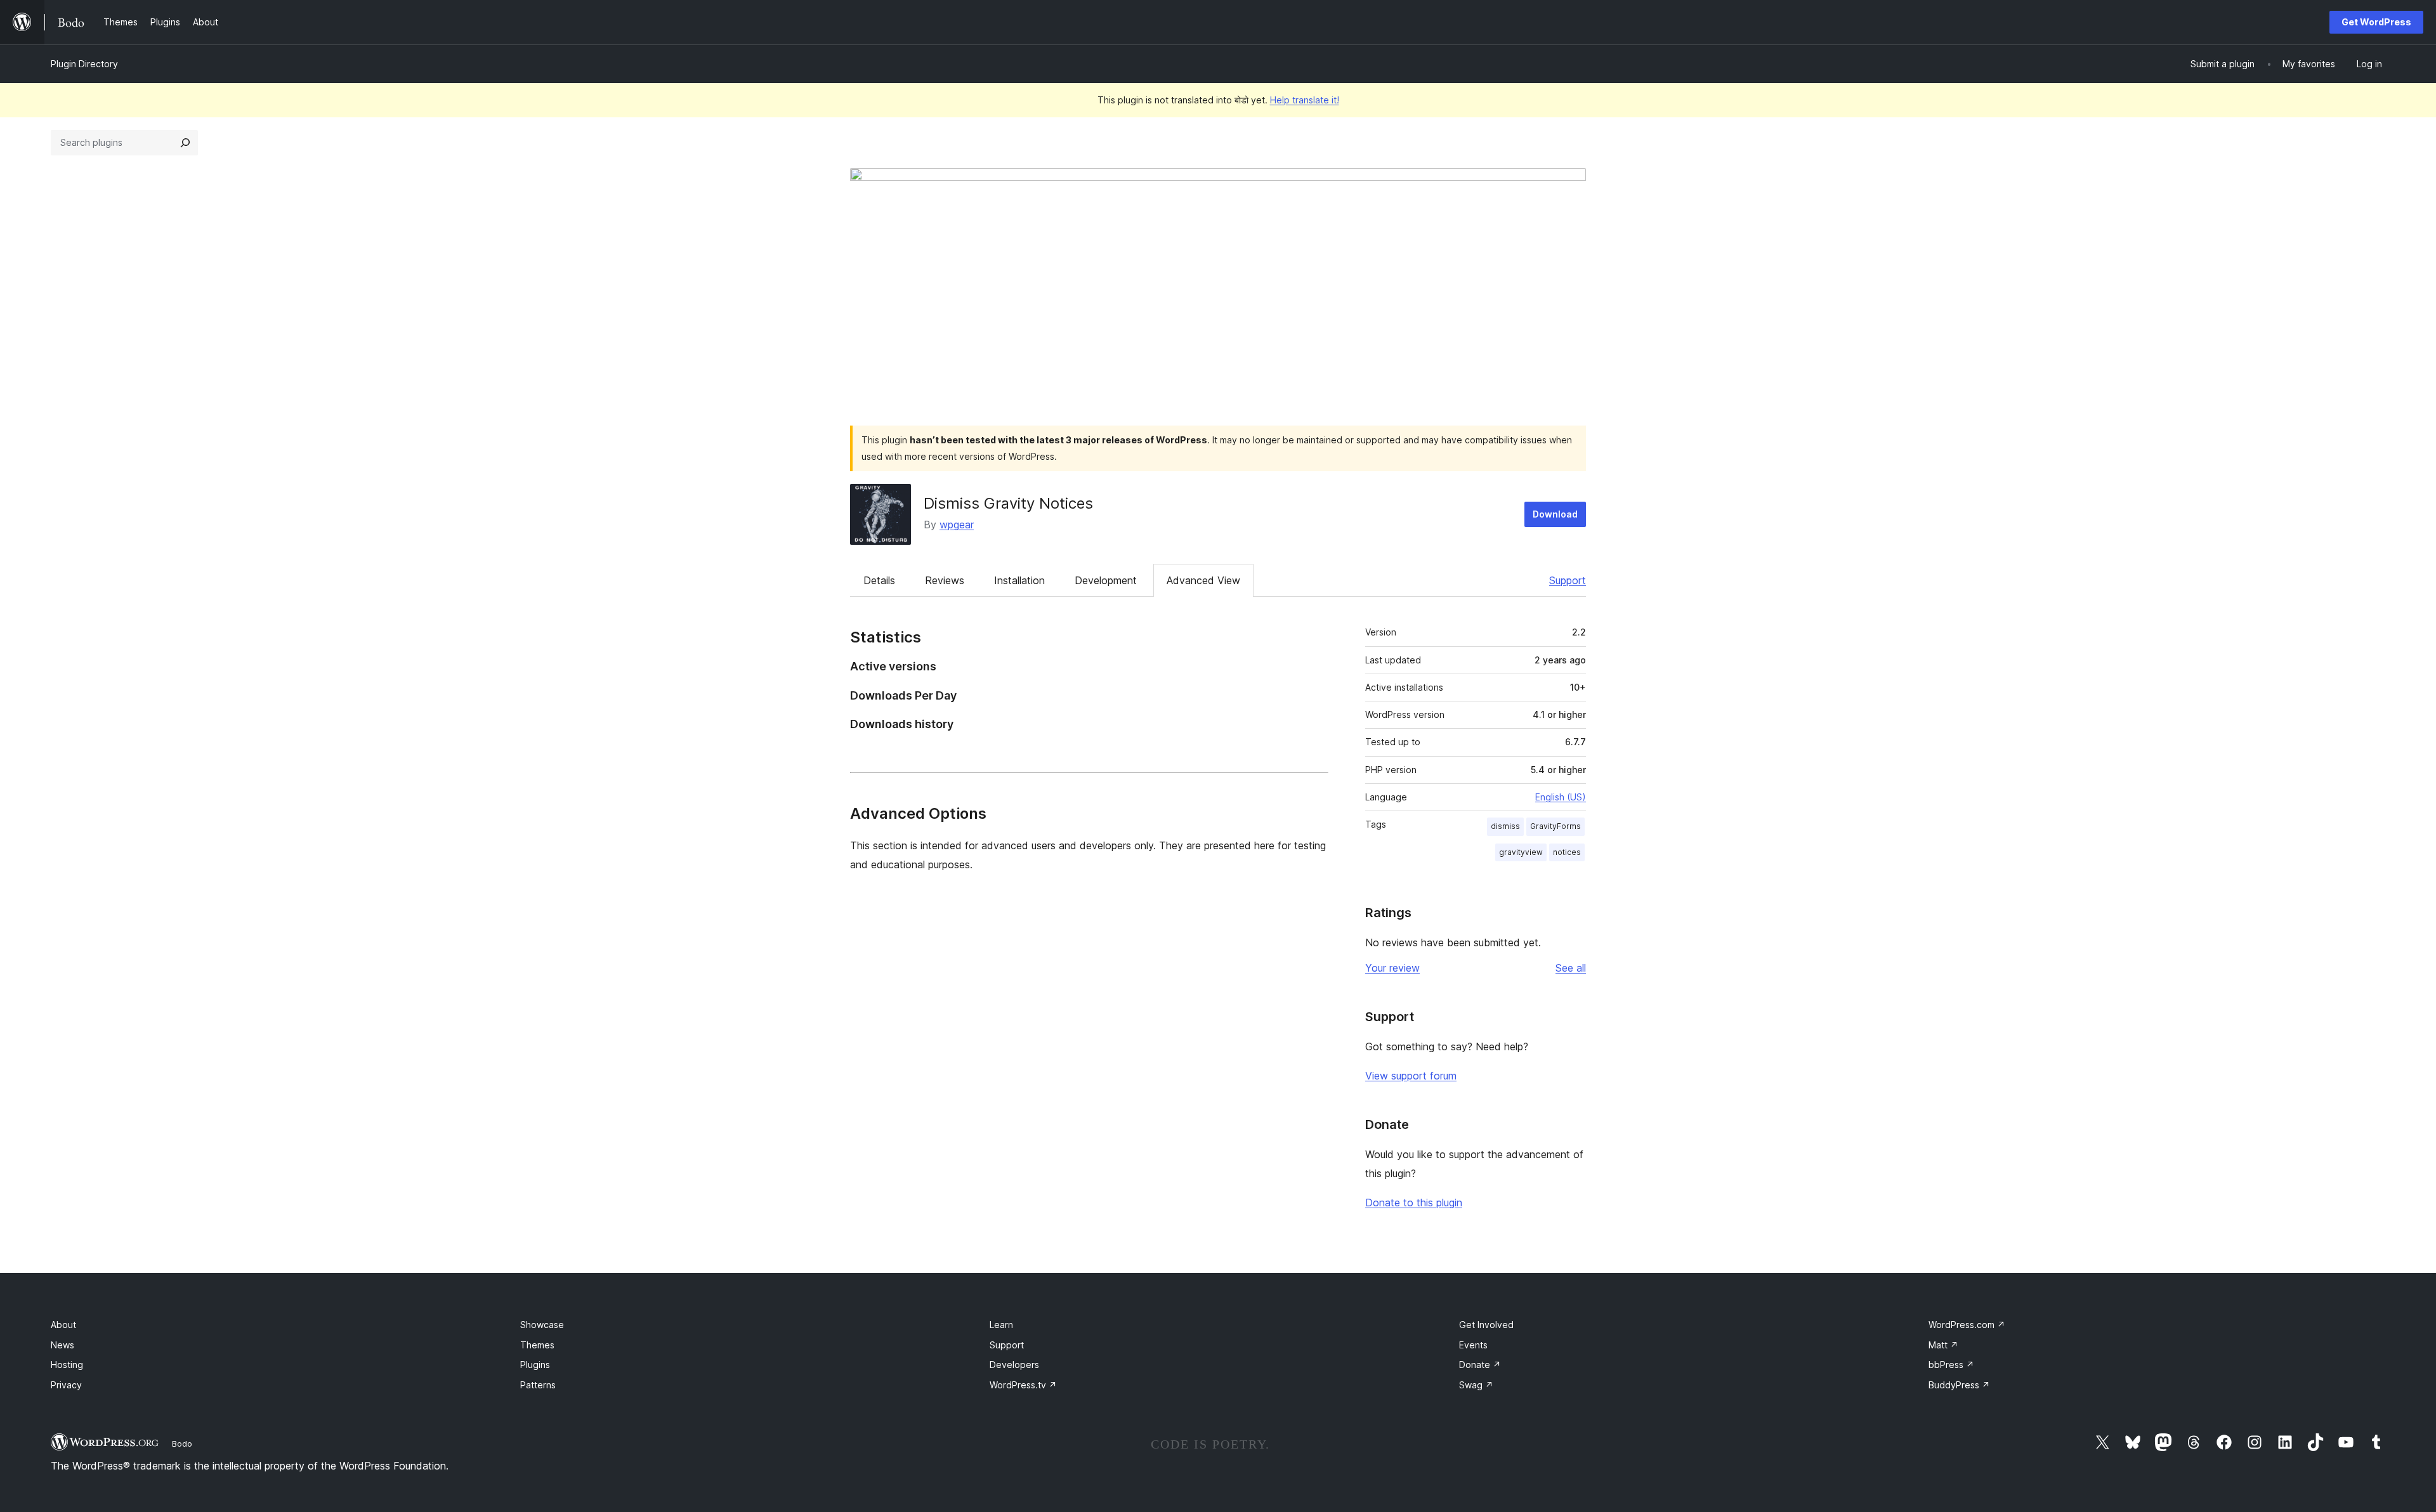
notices (1567, 852)
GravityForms (1555, 826)
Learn (1001, 1325)
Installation (1019, 580)
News (62, 1345)
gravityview (1521, 852)
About (63, 1325)
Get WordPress (2376, 22)
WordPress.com (1967, 1325)
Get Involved (1486, 1325)
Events (1473, 1345)
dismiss (1505, 826)
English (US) (1561, 797)
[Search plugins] (185, 143)
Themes (537, 1345)
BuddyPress (1959, 1385)
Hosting (67, 1365)
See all (1571, 968)
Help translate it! (1305, 100)
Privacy (66, 1385)
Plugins (535, 1365)
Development (1106, 580)
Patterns (538, 1385)
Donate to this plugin (1414, 1202)
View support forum (1411, 1076)
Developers (1014, 1365)
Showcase (542, 1325)
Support (1568, 580)
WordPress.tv (1023, 1385)
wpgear (957, 525)
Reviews (945, 580)
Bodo (182, 1444)
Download (1555, 514)
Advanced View (1203, 580)
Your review (1392, 968)
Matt (1943, 1345)
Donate (1480, 1365)
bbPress (1951, 1365)
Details (879, 580)
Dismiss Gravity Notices (1008, 503)
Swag (1476, 1385)
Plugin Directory (84, 64)
